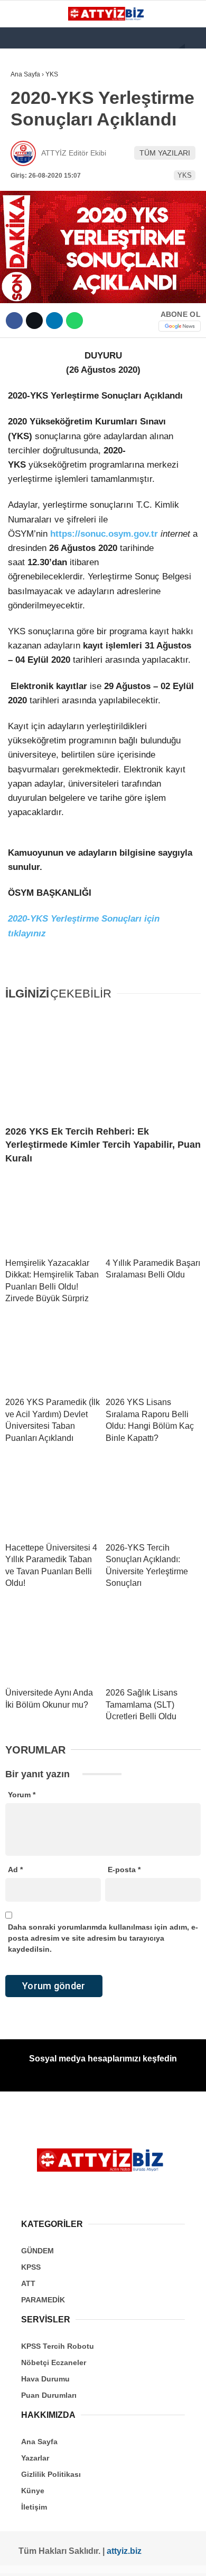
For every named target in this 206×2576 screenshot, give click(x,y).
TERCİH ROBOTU (44, 258)
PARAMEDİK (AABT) (49, 194)
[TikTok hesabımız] (103, 2559)
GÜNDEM (31, 108)
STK (23, 215)
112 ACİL (30, 129)
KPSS (25, 151)
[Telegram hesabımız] (143, 2559)
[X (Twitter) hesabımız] (42, 2559)
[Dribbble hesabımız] (123, 2559)
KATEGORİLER (40, 87)
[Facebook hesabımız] (22, 2559)
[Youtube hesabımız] (83, 2559)
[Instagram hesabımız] (62, 2559)
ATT (22, 172)
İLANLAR (31, 236)
